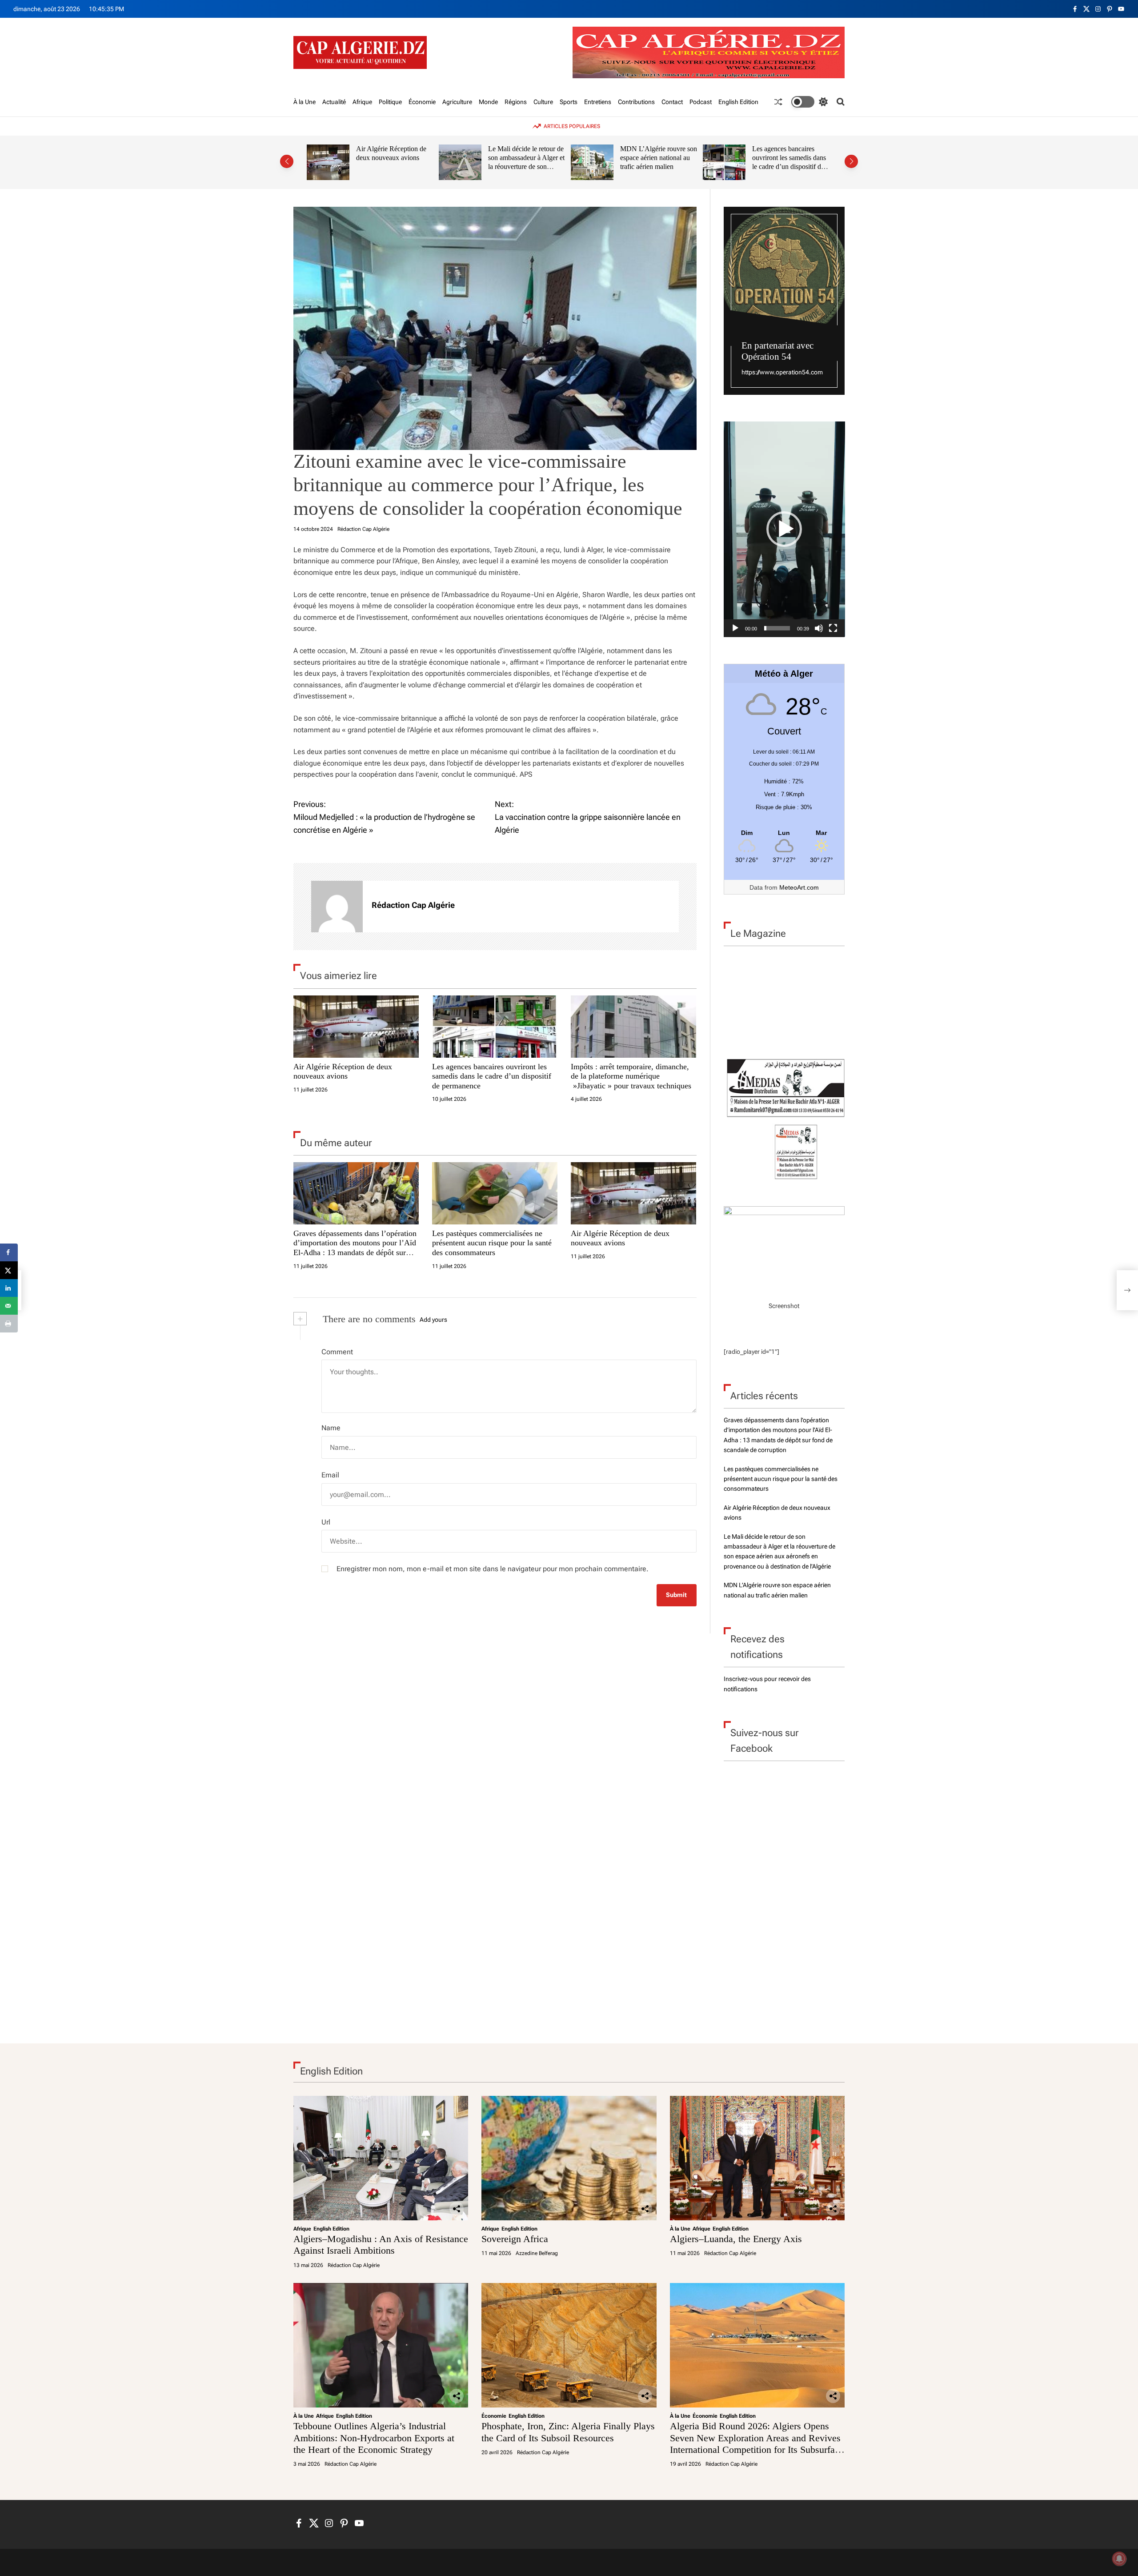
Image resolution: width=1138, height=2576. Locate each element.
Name (331, 1428)
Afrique (362, 102)
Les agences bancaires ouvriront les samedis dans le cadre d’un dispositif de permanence (789, 162)
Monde (488, 102)
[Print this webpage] (9, 1324)
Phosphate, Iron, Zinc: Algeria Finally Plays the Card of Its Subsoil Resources (568, 2432)
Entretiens (598, 102)
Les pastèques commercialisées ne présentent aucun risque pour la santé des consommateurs (492, 1243)
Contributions (636, 102)
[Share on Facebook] (9, 1252)
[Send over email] (9, 1306)
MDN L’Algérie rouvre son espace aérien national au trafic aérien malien (659, 157)
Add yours (433, 1320)
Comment (337, 1352)
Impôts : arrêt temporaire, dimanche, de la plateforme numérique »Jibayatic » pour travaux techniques (631, 1076)
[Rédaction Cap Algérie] (337, 907)
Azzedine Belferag (537, 2253)
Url (326, 1522)
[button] (287, 161)
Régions (516, 102)
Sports (569, 102)
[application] (784, 529)
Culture (543, 102)
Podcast (701, 102)
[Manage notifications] (1119, 2559)
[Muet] (819, 628)
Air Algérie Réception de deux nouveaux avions (391, 153)
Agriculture (457, 102)
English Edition (738, 102)
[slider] (777, 628)
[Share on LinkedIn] (9, 1288)
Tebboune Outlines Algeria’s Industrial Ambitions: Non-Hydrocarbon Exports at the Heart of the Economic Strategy (374, 2438)
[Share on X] (9, 1270)
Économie (422, 102)
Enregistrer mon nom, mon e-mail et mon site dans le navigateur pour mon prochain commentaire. (493, 1569)
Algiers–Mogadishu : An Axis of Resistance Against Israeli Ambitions (381, 2245)
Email (330, 1475)
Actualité (334, 102)
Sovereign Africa (515, 2239)
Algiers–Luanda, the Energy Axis (736, 2239)
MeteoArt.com (799, 887)
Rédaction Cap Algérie (363, 529)
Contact (672, 102)
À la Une (305, 102)
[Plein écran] (833, 628)
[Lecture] (735, 628)
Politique (390, 102)
